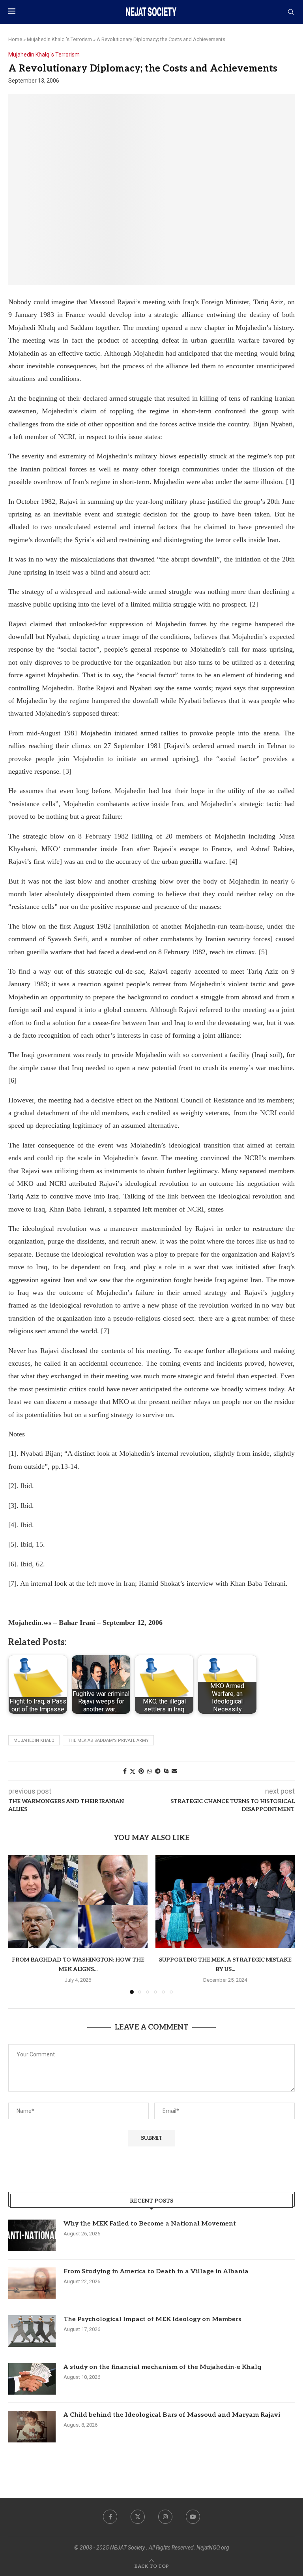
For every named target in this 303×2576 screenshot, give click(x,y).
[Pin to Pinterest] (141, 1771)
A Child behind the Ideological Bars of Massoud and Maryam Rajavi (172, 2415)
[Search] (291, 12)
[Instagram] (165, 2517)
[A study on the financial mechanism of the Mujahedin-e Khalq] (32, 2379)
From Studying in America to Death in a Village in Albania (156, 2272)
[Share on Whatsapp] (150, 1771)
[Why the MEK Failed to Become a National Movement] (32, 2235)
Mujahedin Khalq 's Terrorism (59, 39)
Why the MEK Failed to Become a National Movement (150, 2224)
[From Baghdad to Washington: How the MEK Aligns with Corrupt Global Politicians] (78, 1902)
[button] (19, 1924)
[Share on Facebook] (125, 1771)
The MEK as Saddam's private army (108, 1740)
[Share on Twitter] (133, 1771)
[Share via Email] (174, 1771)
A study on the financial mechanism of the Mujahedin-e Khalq (162, 2367)
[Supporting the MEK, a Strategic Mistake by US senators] (225, 1902)
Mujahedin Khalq (34, 1740)
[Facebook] (110, 2517)
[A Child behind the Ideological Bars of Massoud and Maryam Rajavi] (32, 2427)
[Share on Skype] (166, 1771)
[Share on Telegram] (158, 1771)
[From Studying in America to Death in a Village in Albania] (32, 2283)
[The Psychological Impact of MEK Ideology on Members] (32, 2331)
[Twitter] (138, 2517)
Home (15, 39)
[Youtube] (193, 2517)
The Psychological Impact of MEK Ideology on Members (152, 2319)
